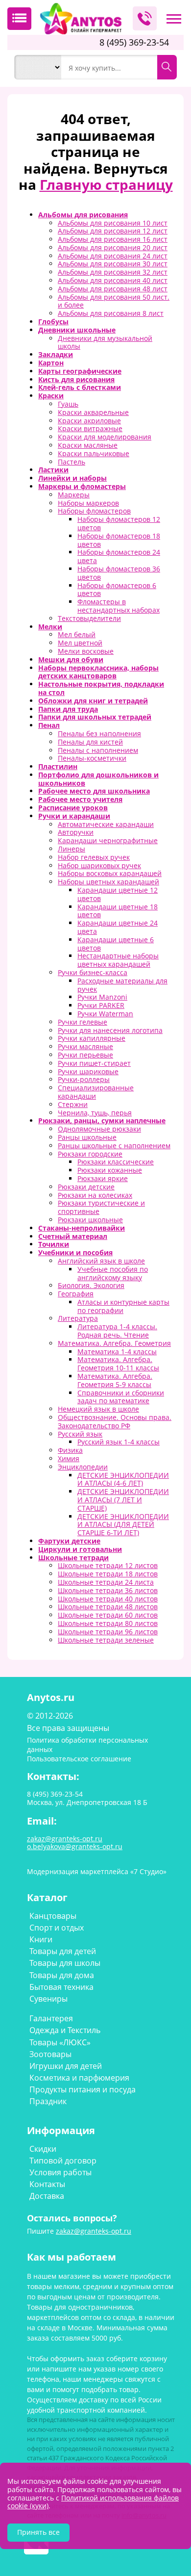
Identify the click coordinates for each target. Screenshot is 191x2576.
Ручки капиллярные (92, 1038)
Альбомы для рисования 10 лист (113, 223)
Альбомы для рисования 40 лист (113, 280)
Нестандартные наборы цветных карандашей (118, 960)
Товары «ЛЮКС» (60, 2042)
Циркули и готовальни (80, 1549)
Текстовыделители (89, 618)
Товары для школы (65, 1963)
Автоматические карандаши (106, 824)
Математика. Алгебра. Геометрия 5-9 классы (115, 1380)
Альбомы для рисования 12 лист (113, 231)
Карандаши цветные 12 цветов (118, 894)
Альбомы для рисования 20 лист (113, 247)
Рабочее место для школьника (94, 791)
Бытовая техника (61, 1987)
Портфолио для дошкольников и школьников (98, 779)
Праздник (48, 2101)
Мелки (50, 627)
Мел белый (77, 634)
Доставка (47, 2196)
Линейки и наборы (72, 478)
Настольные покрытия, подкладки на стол (101, 688)
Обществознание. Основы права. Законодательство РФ (115, 1421)
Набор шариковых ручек (99, 865)
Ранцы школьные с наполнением (114, 1146)
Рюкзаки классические (116, 1162)
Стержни (73, 1104)
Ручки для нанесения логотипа (110, 1030)
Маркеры (74, 495)
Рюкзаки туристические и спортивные (101, 1207)
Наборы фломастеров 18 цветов (119, 540)
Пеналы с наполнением (98, 750)
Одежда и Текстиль (65, 2030)
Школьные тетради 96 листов (108, 1632)
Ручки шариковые (88, 1071)
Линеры (72, 849)
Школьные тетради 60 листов (108, 1615)
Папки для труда (68, 709)
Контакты (47, 2184)
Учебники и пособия (75, 1252)
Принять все (38, 2532)
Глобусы (53, 322)
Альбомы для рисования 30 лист (113, 264)
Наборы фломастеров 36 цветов (119, 573)
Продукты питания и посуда (83, 2089)
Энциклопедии (83, 1467)
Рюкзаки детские (86, 1187)
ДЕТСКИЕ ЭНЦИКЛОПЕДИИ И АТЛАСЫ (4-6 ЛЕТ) (123, 1479)
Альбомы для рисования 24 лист (113, 256)
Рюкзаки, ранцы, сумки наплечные (102, 1121)
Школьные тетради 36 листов (108, 1590)
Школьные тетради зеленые (106, 1640)
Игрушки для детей (66, 2066)
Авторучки (76, 832)
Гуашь (68, 404)
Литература (78, 1318)
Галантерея (51, 2018)
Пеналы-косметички (92, 758)
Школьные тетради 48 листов (108, 1607)
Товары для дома (62, 1975)
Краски (51, 396)
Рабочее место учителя (80, 799)
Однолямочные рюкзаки (99, 1129)
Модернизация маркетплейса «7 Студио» (97, 1871)
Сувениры (48, 1999)
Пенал (49, 725)
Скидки (43, 2149)
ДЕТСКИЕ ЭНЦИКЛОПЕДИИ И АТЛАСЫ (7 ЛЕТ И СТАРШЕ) (123, 1500)
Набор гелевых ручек (94, 857)
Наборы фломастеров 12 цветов (119, 523)
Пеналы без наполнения (99, 734)
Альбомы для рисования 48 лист (113, 289)
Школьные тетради (73, 1558)
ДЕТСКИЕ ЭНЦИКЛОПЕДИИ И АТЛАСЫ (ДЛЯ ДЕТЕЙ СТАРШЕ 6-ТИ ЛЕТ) (123, 1525)
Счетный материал (73, 1236)
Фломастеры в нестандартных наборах (119, 606)
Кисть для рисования (76, 379)
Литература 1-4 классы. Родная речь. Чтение (117, 1331)
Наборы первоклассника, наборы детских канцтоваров (98, 672)
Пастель (72, 462)
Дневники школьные (77, 330)
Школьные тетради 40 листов (108, 1599)
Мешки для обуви (71, 659)
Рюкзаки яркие (103, 1178)
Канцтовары (53, 1916)
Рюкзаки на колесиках (95, 1195)
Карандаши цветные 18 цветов (118, 911)
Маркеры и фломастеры (82, 486)
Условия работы (60, 2172)
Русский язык (80, 1434)
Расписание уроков (73, 808)
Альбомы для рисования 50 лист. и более (114, 301)
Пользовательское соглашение (79, 1759)
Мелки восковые (86, 651)
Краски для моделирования (105, 437)
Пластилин (58, 766)
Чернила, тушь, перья (95, 1113)
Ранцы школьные (87, 1137)
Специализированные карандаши (96, 1092)
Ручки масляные (85, 1046)
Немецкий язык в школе (98, 1409)
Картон (51, 363)
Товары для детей (63, 1951)
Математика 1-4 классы (117, 1352)
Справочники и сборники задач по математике (121, 1397)
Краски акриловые (89, 421)
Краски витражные (90, 428)
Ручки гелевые (83, 1022)
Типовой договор (63, 2161)
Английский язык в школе (101, 1261)
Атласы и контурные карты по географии (123, 1306)
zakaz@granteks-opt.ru (94, 2231)
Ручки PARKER (101, 1005)
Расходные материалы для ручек (122, 985)
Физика (70, 1450)
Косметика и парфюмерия (79, 2078)
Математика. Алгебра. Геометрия (114, 1343)
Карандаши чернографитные (108, 840)
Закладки (56, 354)
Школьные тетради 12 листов (108, 1565)
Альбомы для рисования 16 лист (113, 239)
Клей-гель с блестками (80, 387)
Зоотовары (50, 2054)
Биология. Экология (91, 1285)
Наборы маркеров (88, 503)
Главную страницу (106, 184)
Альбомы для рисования (83, 215)
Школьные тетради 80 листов (108, 1623)
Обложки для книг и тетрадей (93, 701)
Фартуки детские (69, 1541)
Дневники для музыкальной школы (105, 342)
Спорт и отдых (57, 1928)
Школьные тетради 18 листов (108, 1574)
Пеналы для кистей (90, 742)
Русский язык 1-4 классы (119, 1442)
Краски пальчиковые (94, 453)
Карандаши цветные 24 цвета (118, 927)
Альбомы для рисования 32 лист (113, 272)
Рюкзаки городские (90, 1154)
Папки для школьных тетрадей (95, 717)
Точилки (54, 1244)
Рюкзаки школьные (90, 1220)
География (76, 1294)
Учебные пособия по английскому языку (113, 1273)
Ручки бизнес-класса (93, 972)
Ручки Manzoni (102, 997)
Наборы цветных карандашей (108, 882)
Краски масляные (88, 445)
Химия (69, 1458)
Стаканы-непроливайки (82, 1228)
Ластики (53, 470)
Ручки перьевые (85, 1055)
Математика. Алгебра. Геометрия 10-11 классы (118, 1364)
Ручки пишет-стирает (94, 1063)
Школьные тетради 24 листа (106, 1582)
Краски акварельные (93, 412)
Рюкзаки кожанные (110, 1170)
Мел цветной (80, 643)
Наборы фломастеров (94, 511)
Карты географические (80, 371)
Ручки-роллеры (84, 1079)
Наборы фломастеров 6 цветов (117, 590)
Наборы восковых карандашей (110, 873)
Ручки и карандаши (74, 816)
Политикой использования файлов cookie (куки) (93, 2502)
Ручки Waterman (105, 1014)
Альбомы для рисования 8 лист (111, 313)
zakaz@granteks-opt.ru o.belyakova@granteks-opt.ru (75, 1843)
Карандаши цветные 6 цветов (116, 944)
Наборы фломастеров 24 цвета (119, 556)
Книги (41, 1939)
